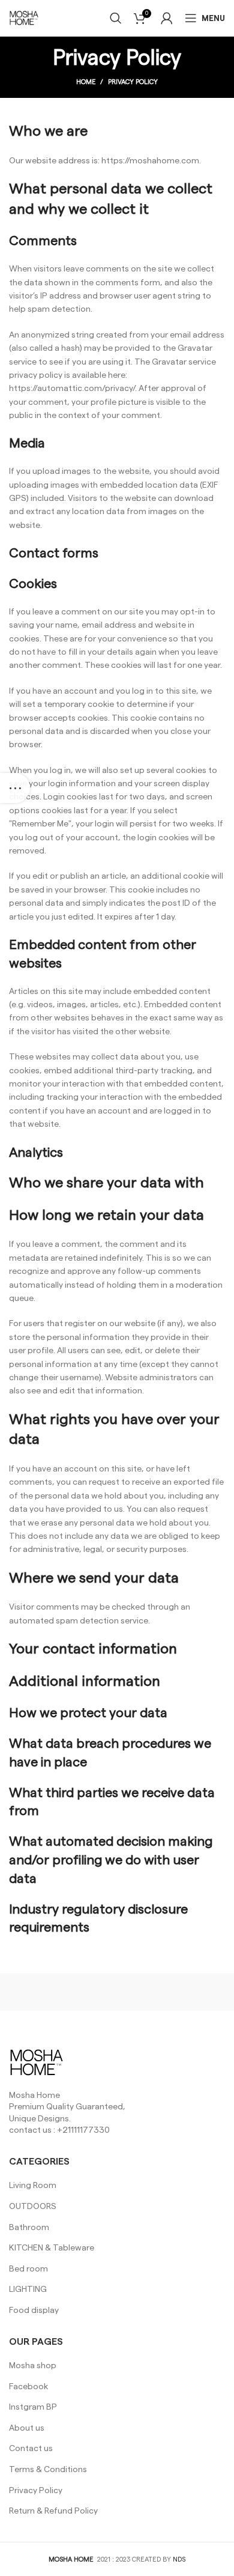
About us (27, 2428)
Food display (34, 2311)
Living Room (33, 2186)
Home (86, 82)
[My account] (167, 18)
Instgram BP (33, 2407)
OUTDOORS (33, 2207)
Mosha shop (33, 2366)
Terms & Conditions (48, 2470)
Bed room (28, 2269)
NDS (179, 2559)
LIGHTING (28, 2290)
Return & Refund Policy (53, 2511)
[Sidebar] (15, 788)
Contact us (31, 2449)
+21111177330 (83, 2130)
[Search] (116, 18)
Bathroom (29, 2228)
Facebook (28, 2387)
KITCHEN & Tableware (52, 2248)
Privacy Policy (36, 2491)
